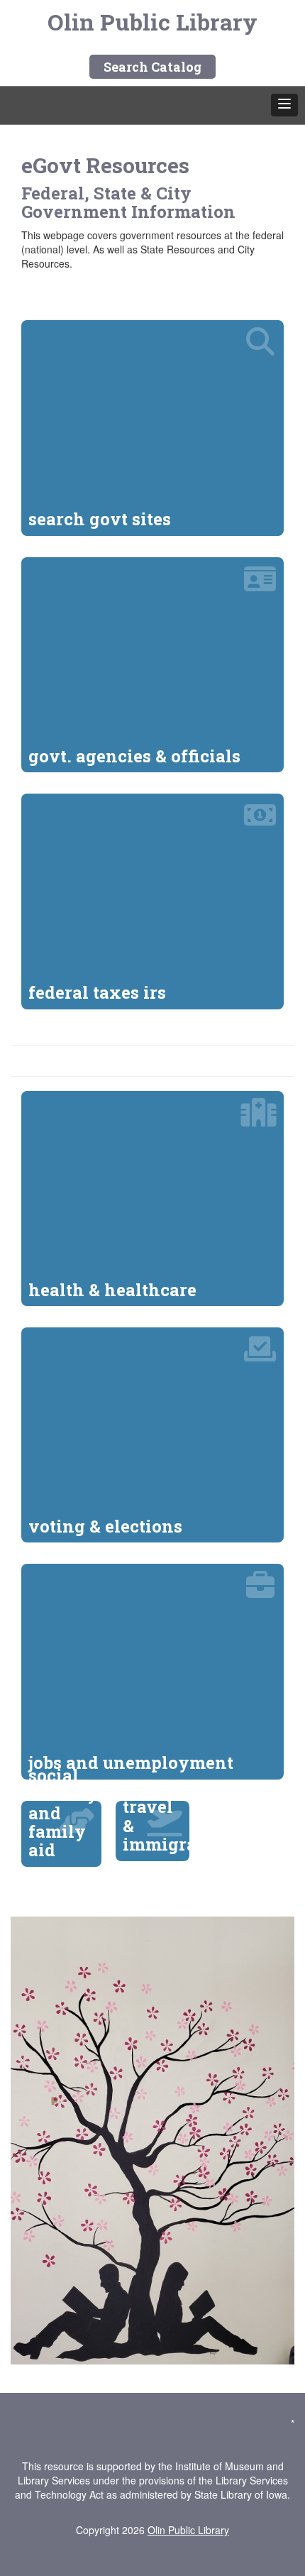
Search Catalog (152, 67)
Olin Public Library (152, 22)
